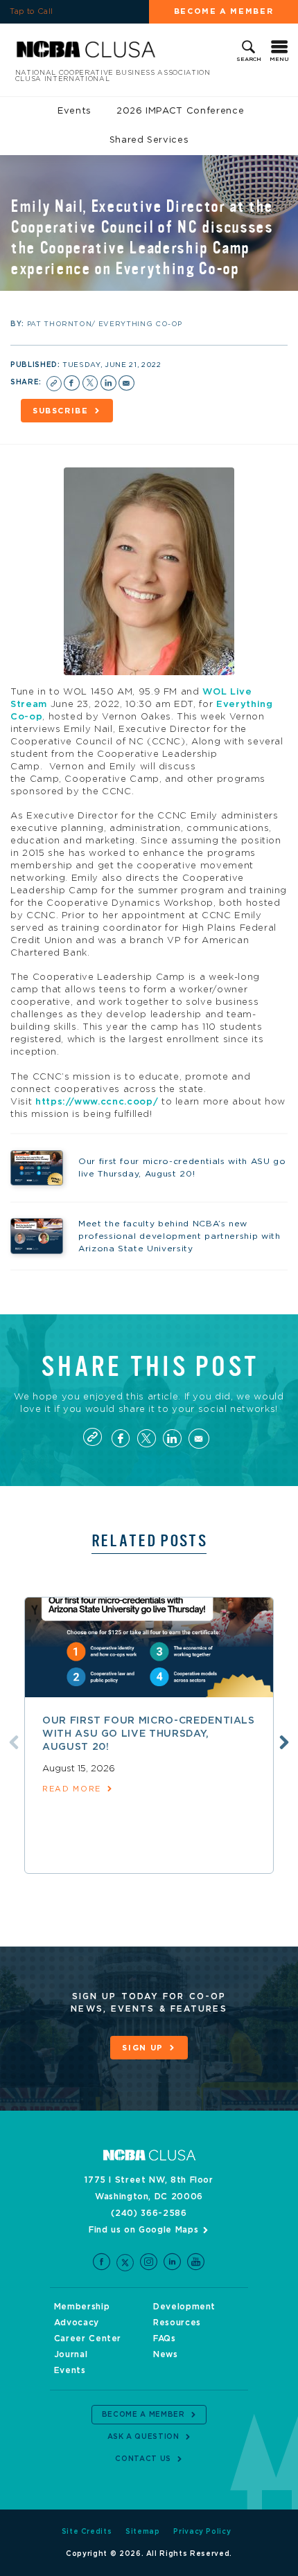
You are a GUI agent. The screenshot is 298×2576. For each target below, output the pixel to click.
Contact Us (143, 2459)
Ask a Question (143, 2437)
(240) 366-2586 (149, 2213)
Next (284, 1742)
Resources (177, 2323)
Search (249, 60)
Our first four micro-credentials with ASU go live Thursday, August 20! (149, 1734)
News (166, 2354)
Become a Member (224, 11)
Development (184, 2307)
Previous (14, 1742)
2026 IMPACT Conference (180, 111)
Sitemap (143, 2532)
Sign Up (143, 2048)
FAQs (165, 2338)
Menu (279, 60)
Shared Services (149, 140)
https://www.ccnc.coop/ (97, 1102)
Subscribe (61, 411)
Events (74, 111)
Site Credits (87, 2532)
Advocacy (77, 2323)
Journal (71, 2354)
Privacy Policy (202, 2532)
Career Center (88, 2338)
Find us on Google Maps (143, 2230)
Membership (82, 2307)
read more (72, 1789)
